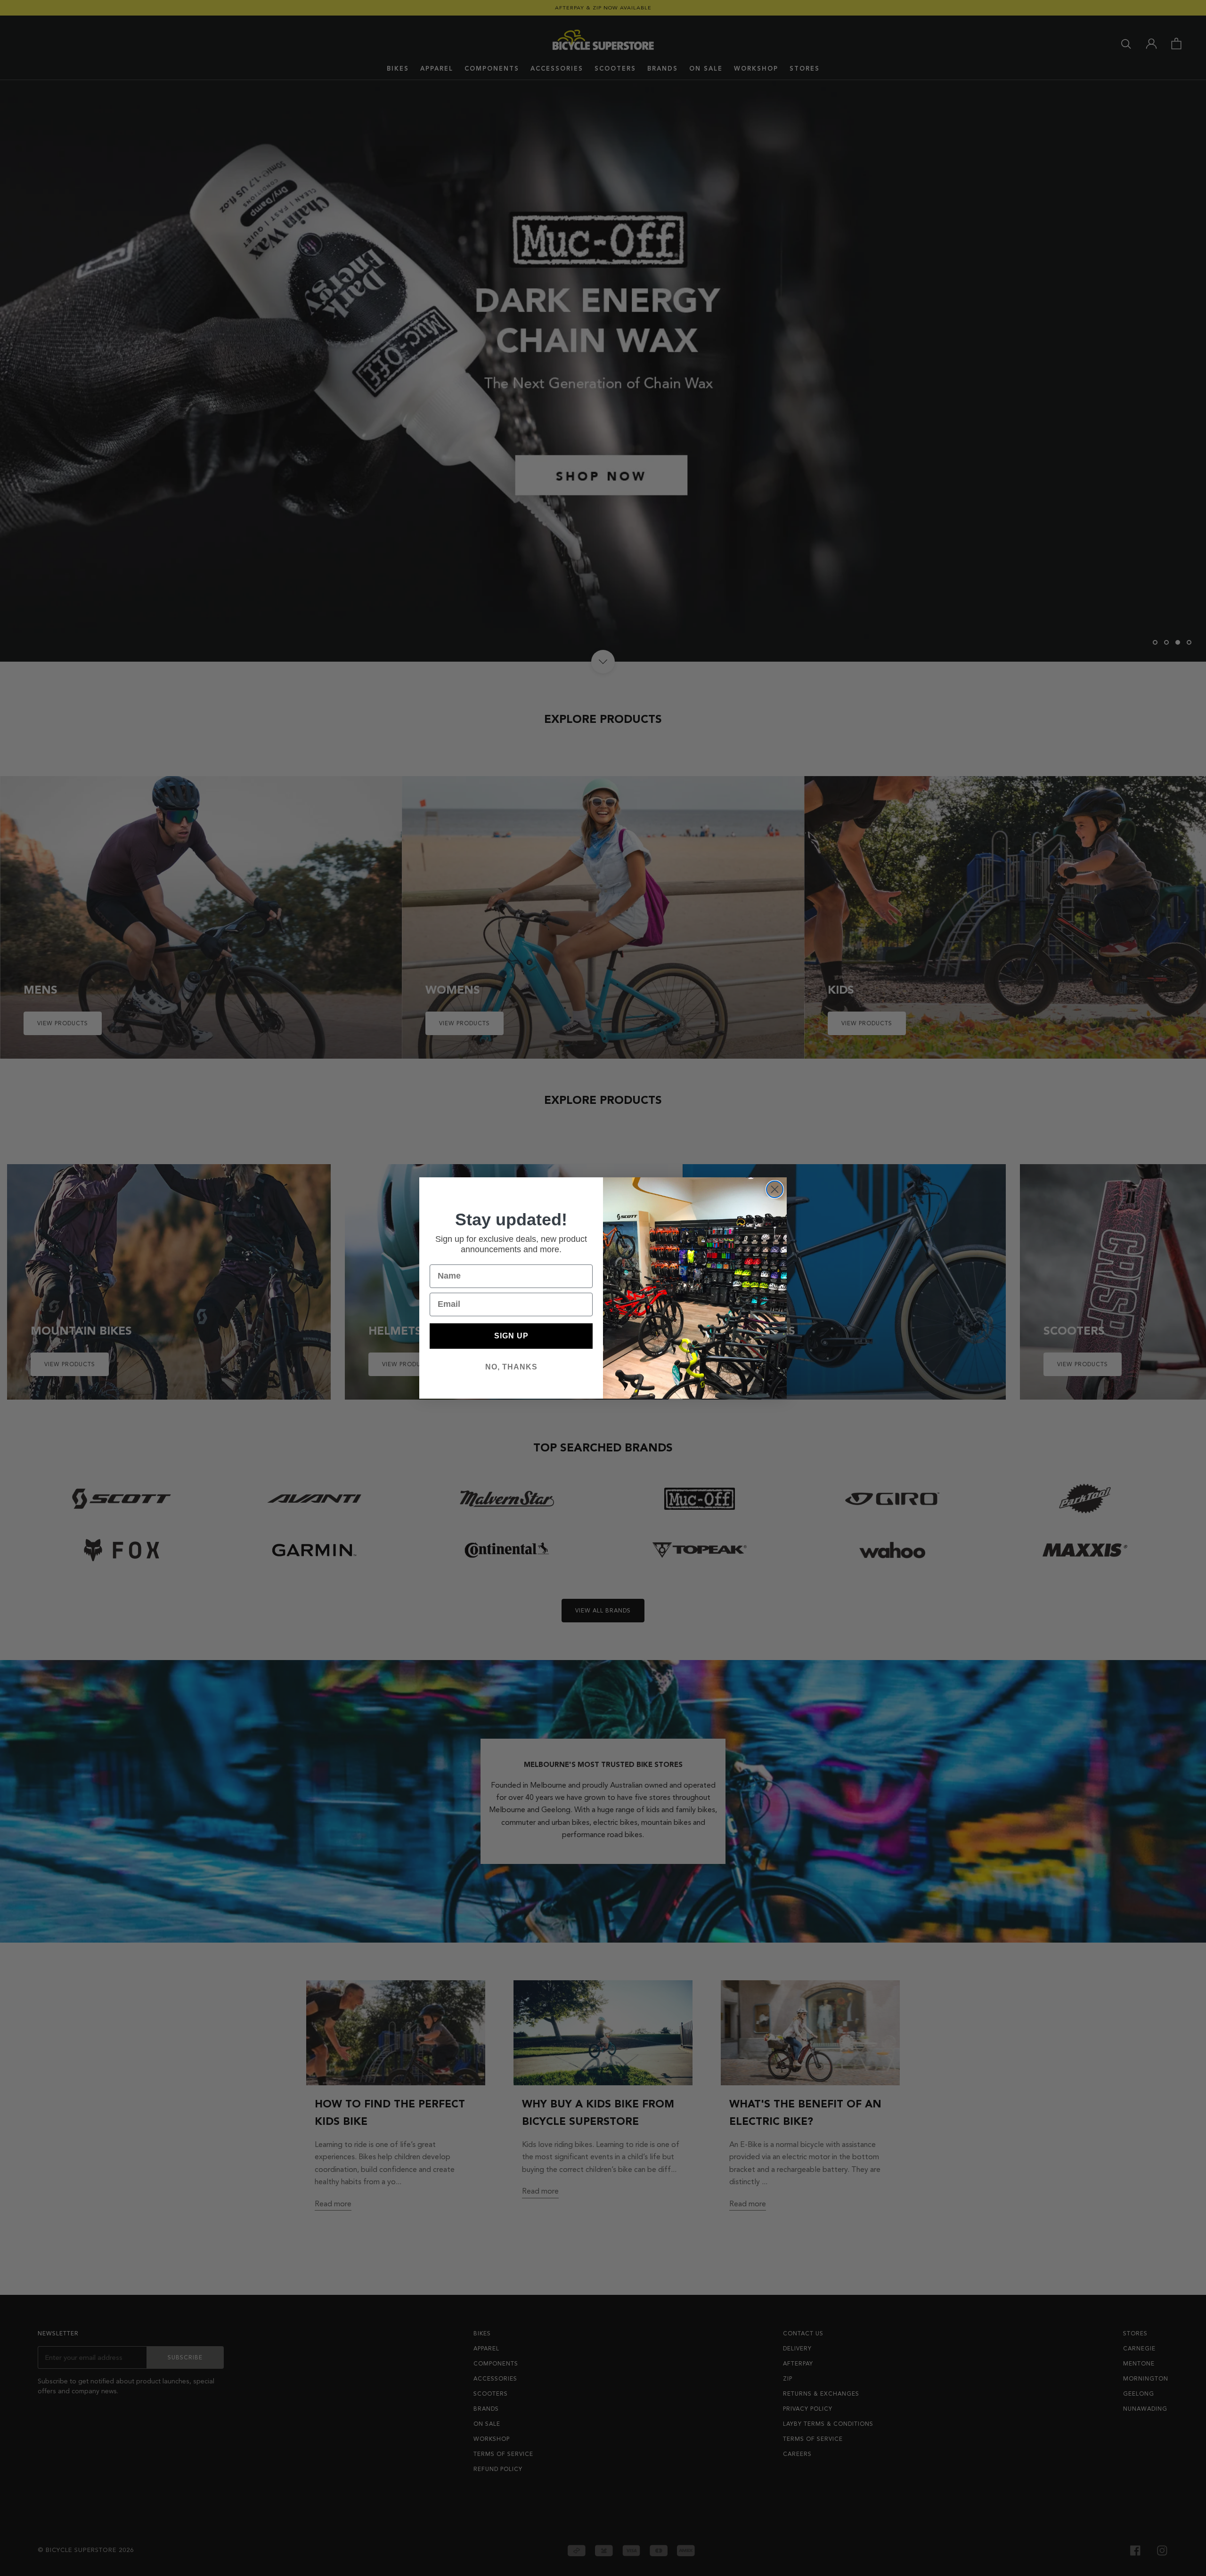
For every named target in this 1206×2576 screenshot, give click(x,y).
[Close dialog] (775, 1189)
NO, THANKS (511, 1367)
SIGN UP (511, 1336)
